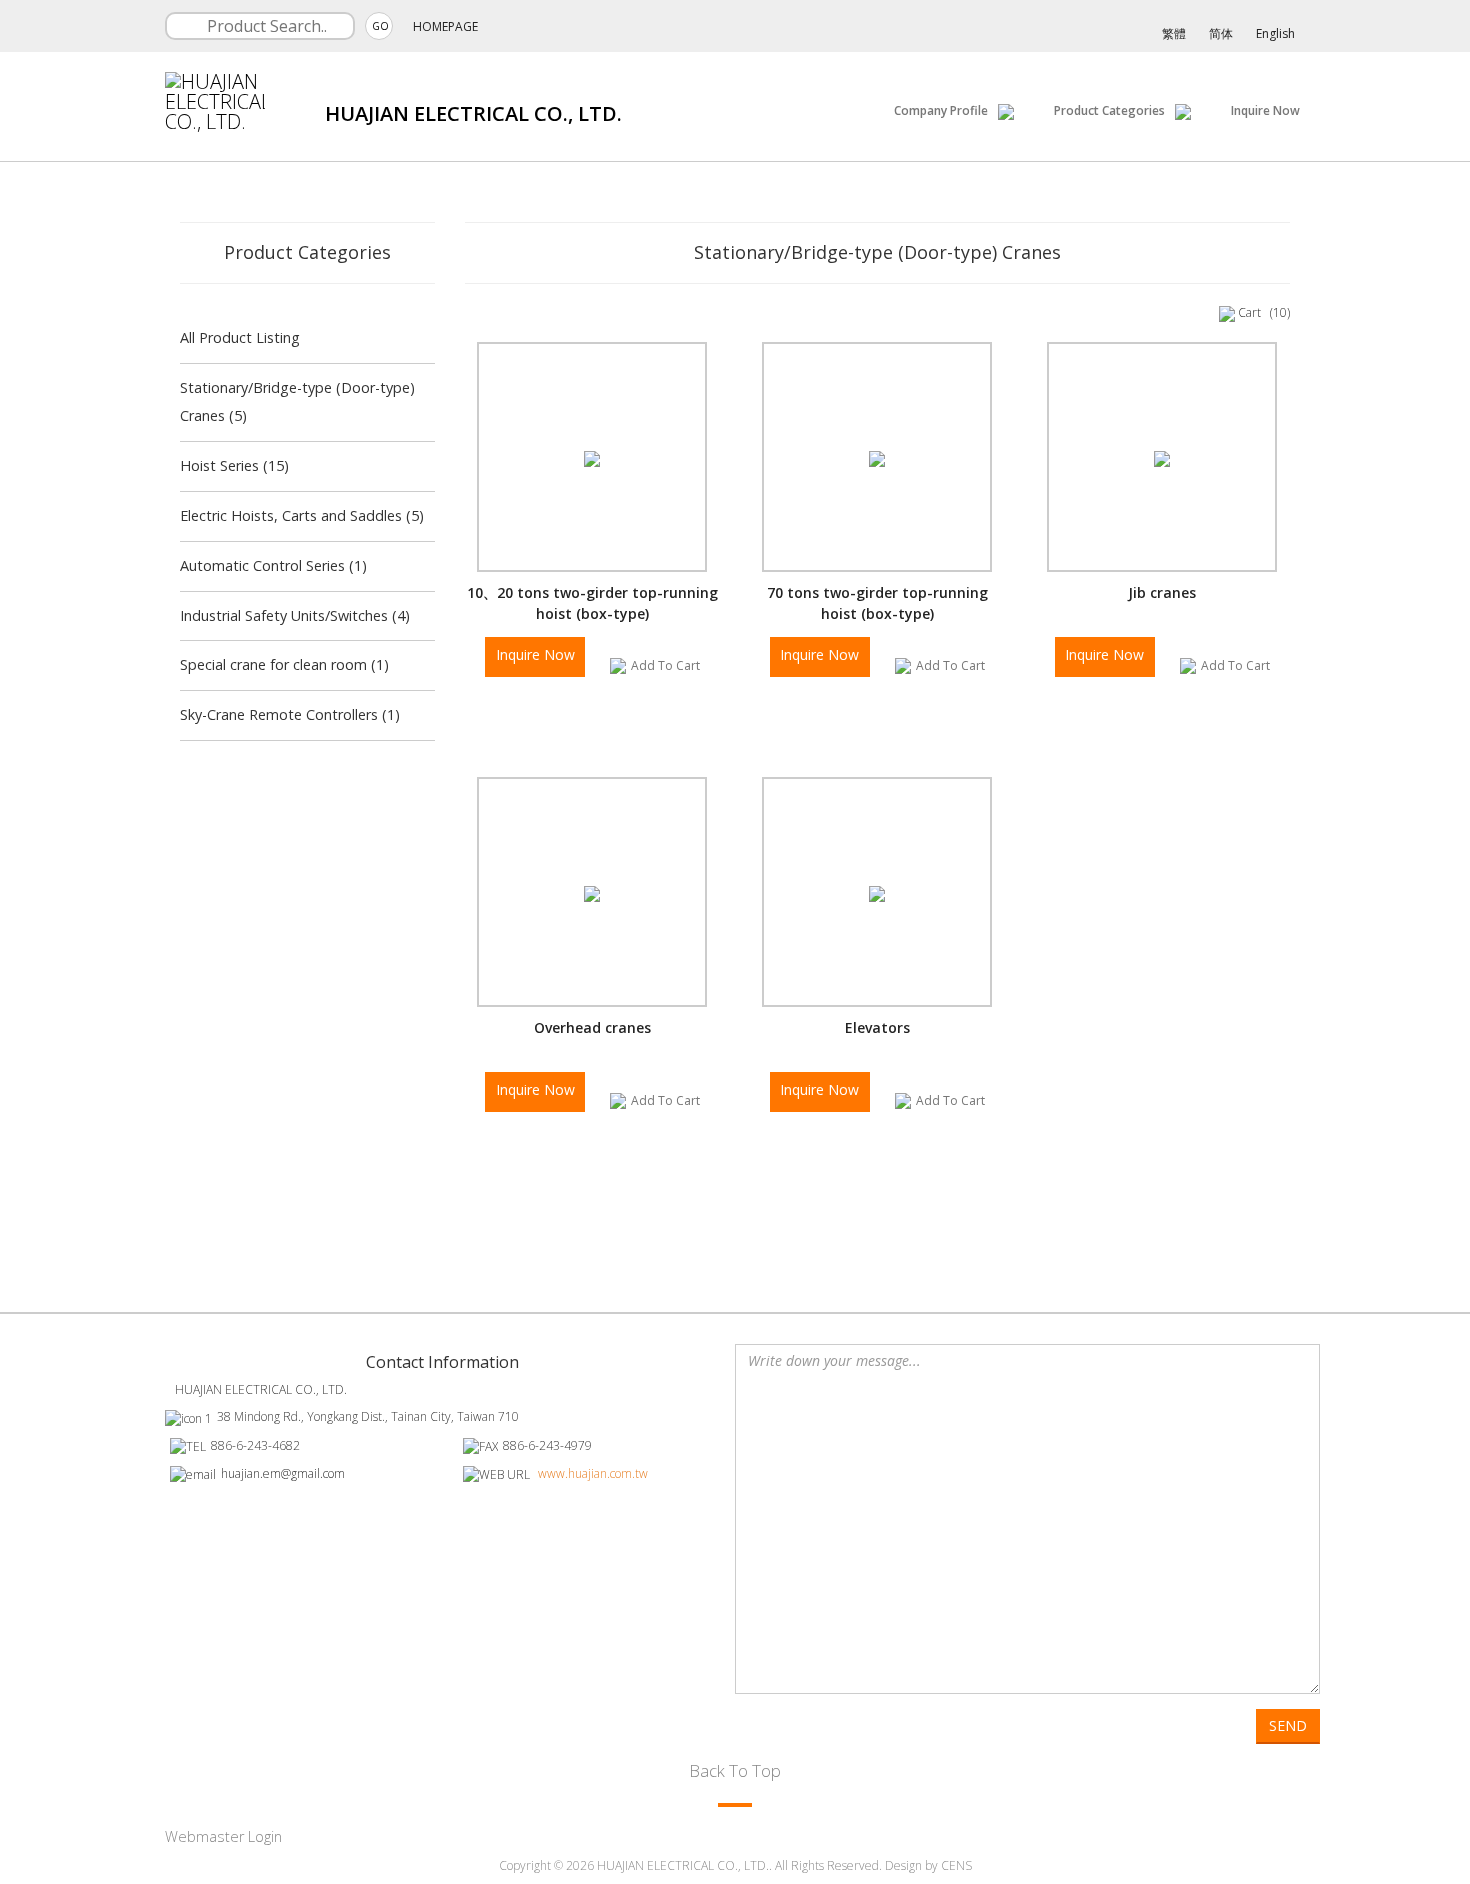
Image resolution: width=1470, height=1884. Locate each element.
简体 (1221, 33)
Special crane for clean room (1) (284, 664)
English (1275, 33)
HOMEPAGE (445, 26)
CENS (956, 1865)
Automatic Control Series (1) (273, 565)
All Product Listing (240, 337)
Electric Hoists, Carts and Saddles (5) (302, 515)
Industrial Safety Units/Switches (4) (295, 615)
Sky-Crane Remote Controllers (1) (290, 714)
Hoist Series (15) (234, 465)
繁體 (1174, 33)
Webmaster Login (223, 1836)
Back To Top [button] (735, 1770)
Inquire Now (1265, 110)
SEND (1288, 1725)
